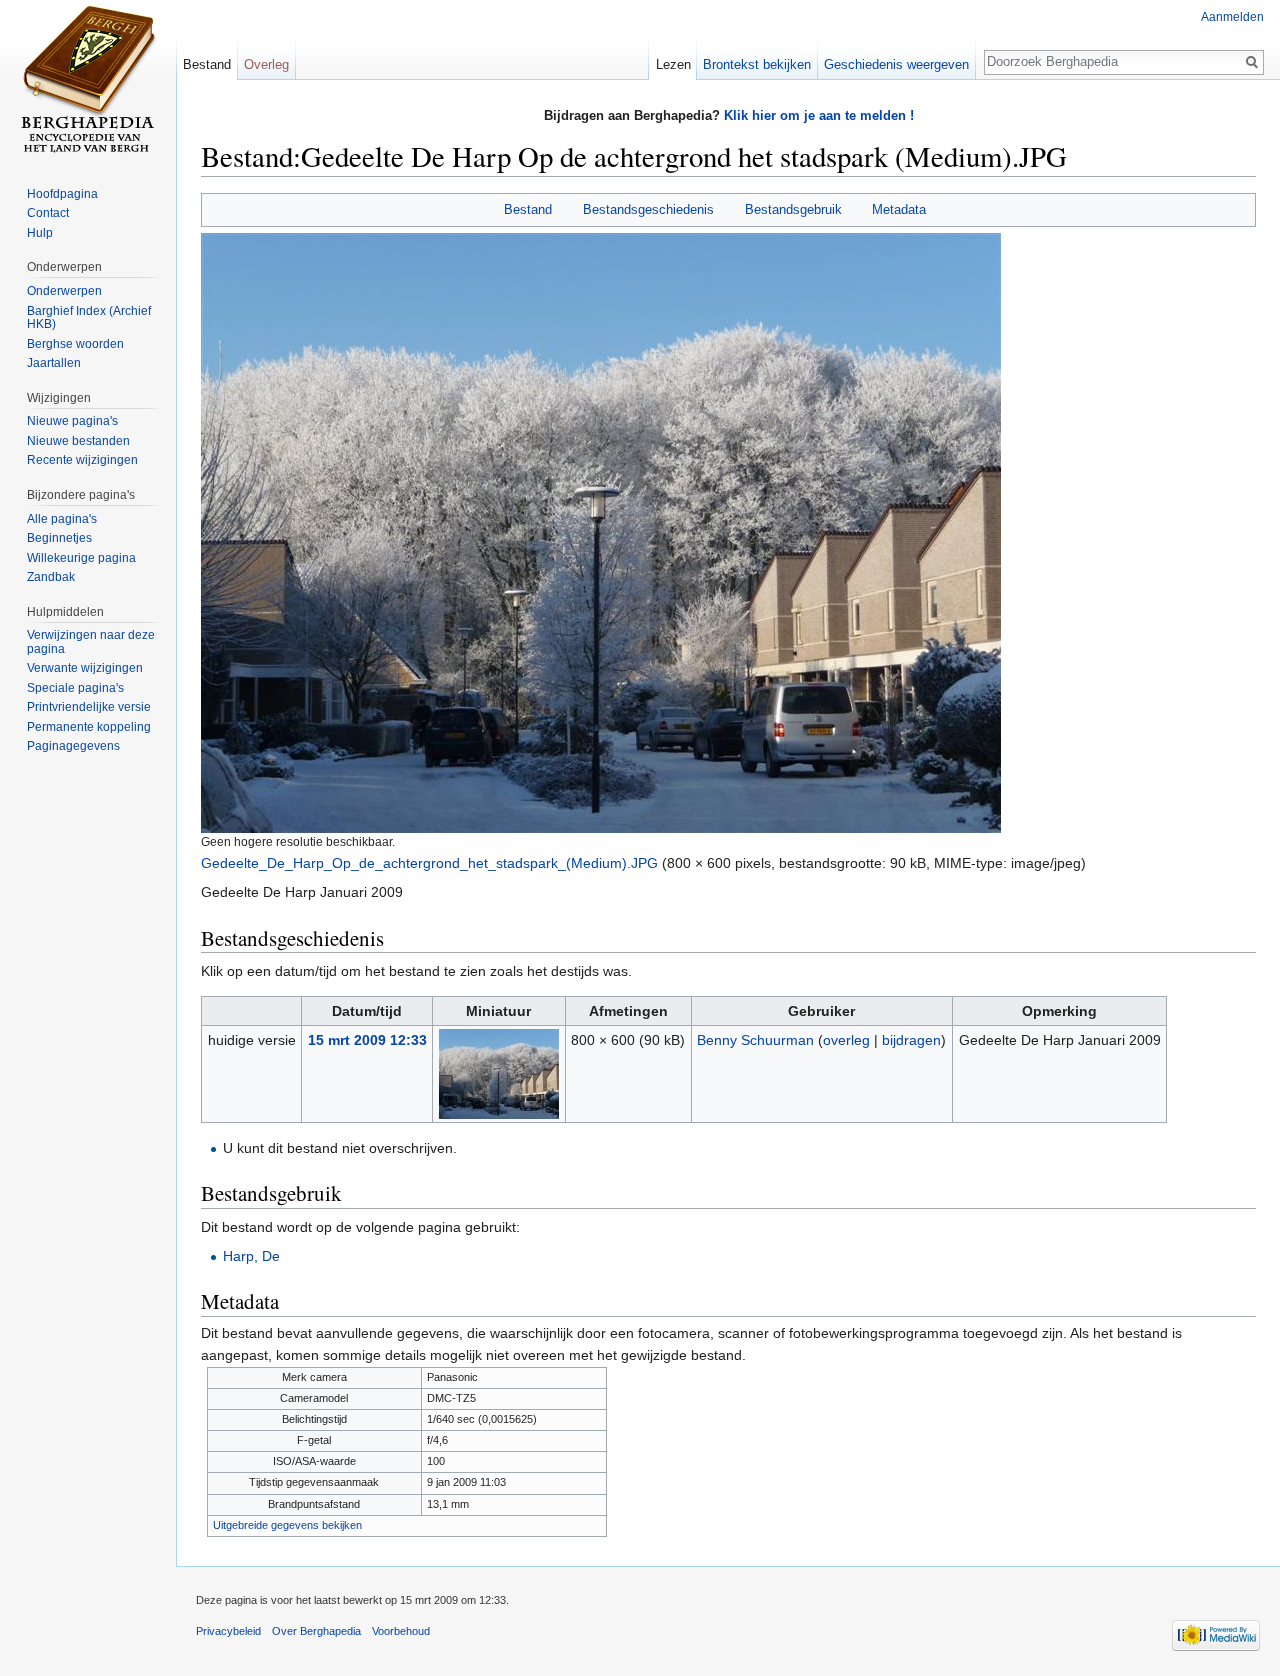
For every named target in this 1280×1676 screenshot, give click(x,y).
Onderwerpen (64, 291)
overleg (846, 1040)
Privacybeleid (228, 1631)
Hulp (40, 233)
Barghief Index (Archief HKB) (89, 318)
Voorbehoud (401, 1631)
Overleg (266, 64)
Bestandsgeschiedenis (648, 209)
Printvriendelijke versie (89, 707)
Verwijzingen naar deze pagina (91, 642)
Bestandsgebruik (793, 209)
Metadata (899, 209)
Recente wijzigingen (82, 460)
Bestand (528, 209)
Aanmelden (1232, 17)
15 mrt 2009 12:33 (367, 1040)
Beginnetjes (59, 538)
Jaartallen (54, 363)
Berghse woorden (75, 344)
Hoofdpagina (62, 194)
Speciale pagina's (75, 688)
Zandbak (51, 577)
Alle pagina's (62, 519)
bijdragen (911, 1040)
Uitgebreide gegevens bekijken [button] (287, 1525)
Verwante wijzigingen (85, 668)
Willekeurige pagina (81, 558)
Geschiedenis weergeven (896, 64)
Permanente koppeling (89, 727)
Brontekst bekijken (757, 64)
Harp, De (251, 1256)
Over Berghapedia (316, 1631)
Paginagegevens (73, 746)
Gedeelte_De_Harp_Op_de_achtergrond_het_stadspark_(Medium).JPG (429, 863)
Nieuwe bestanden (78, 441)
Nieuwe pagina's (72, 421)
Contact (48, 213)
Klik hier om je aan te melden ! (819, 115)
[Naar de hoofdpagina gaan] (88, 80)
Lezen (673, 64)
